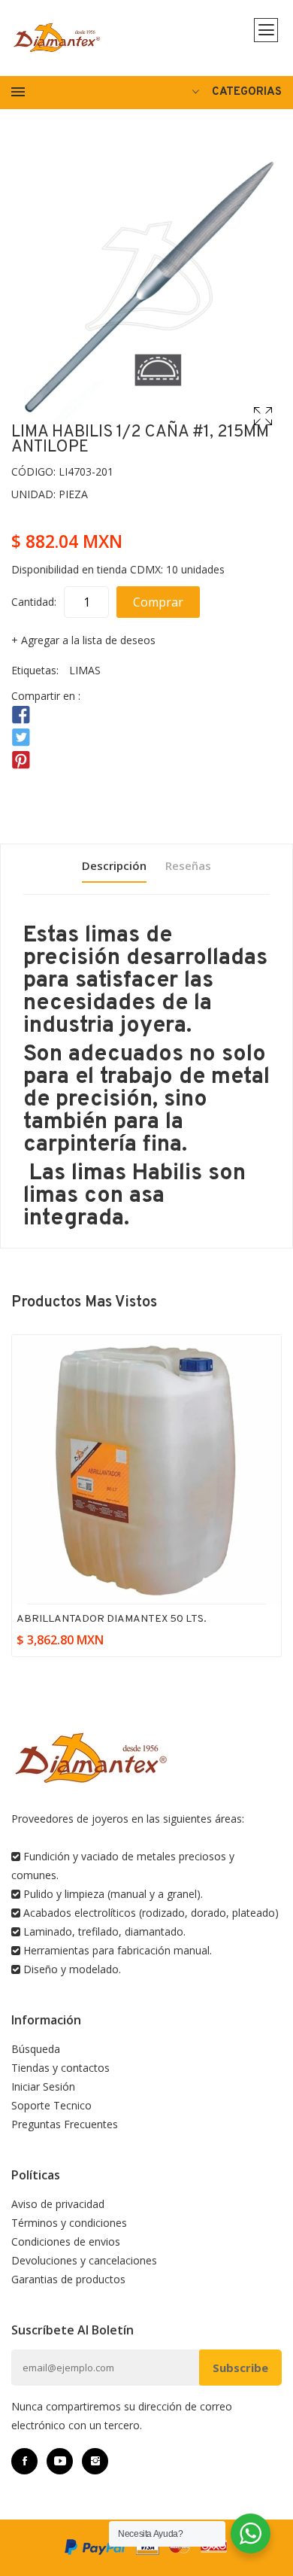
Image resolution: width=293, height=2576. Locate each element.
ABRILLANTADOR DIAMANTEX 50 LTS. (112, 1619)
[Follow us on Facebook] (21, 715)
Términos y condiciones (69, 2223)
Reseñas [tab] (188, 865)
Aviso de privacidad (58, 2204)
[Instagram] (95, 2461)
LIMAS (85, 670)
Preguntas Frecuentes (65, 2124)
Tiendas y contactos (60, 2068)
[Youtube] (60, 2461)
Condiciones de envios (66, 2241)
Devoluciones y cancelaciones (84, 2260)
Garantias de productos (68, 2279)
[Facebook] (24, 2461)
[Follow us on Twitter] (21, 738)
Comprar (158, 602)
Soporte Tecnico (51, 2105)
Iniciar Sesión (43, 2086)
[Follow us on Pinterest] (21, 760)
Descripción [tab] (114, 865)
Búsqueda (36, 2049)
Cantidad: (34, 602)
